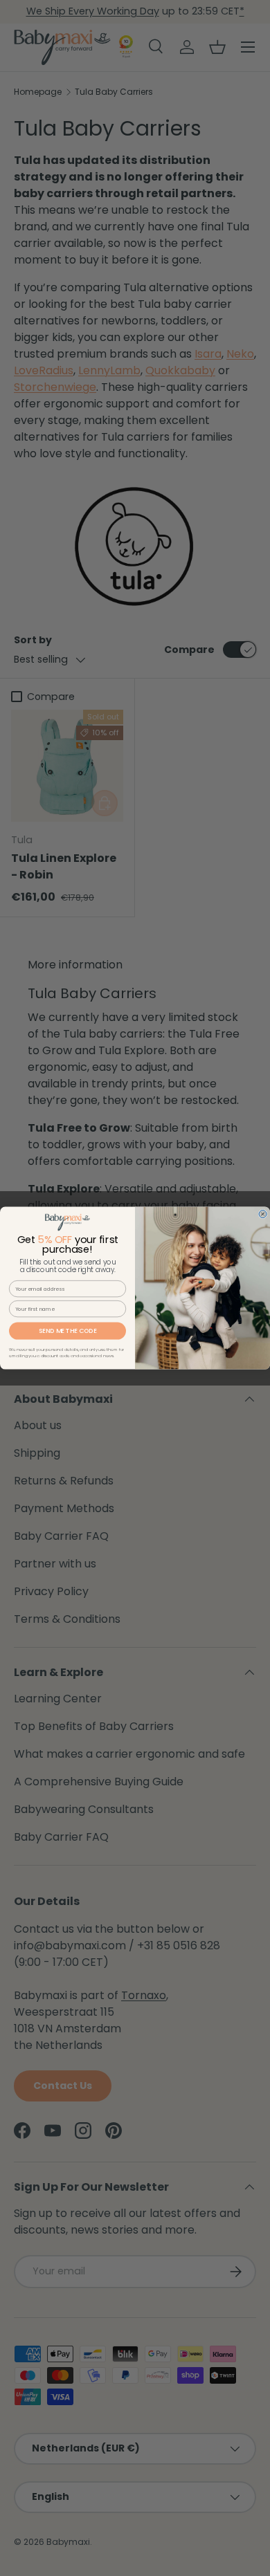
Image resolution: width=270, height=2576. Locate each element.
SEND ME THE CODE (68, 1331)
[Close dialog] (263, 1214)
